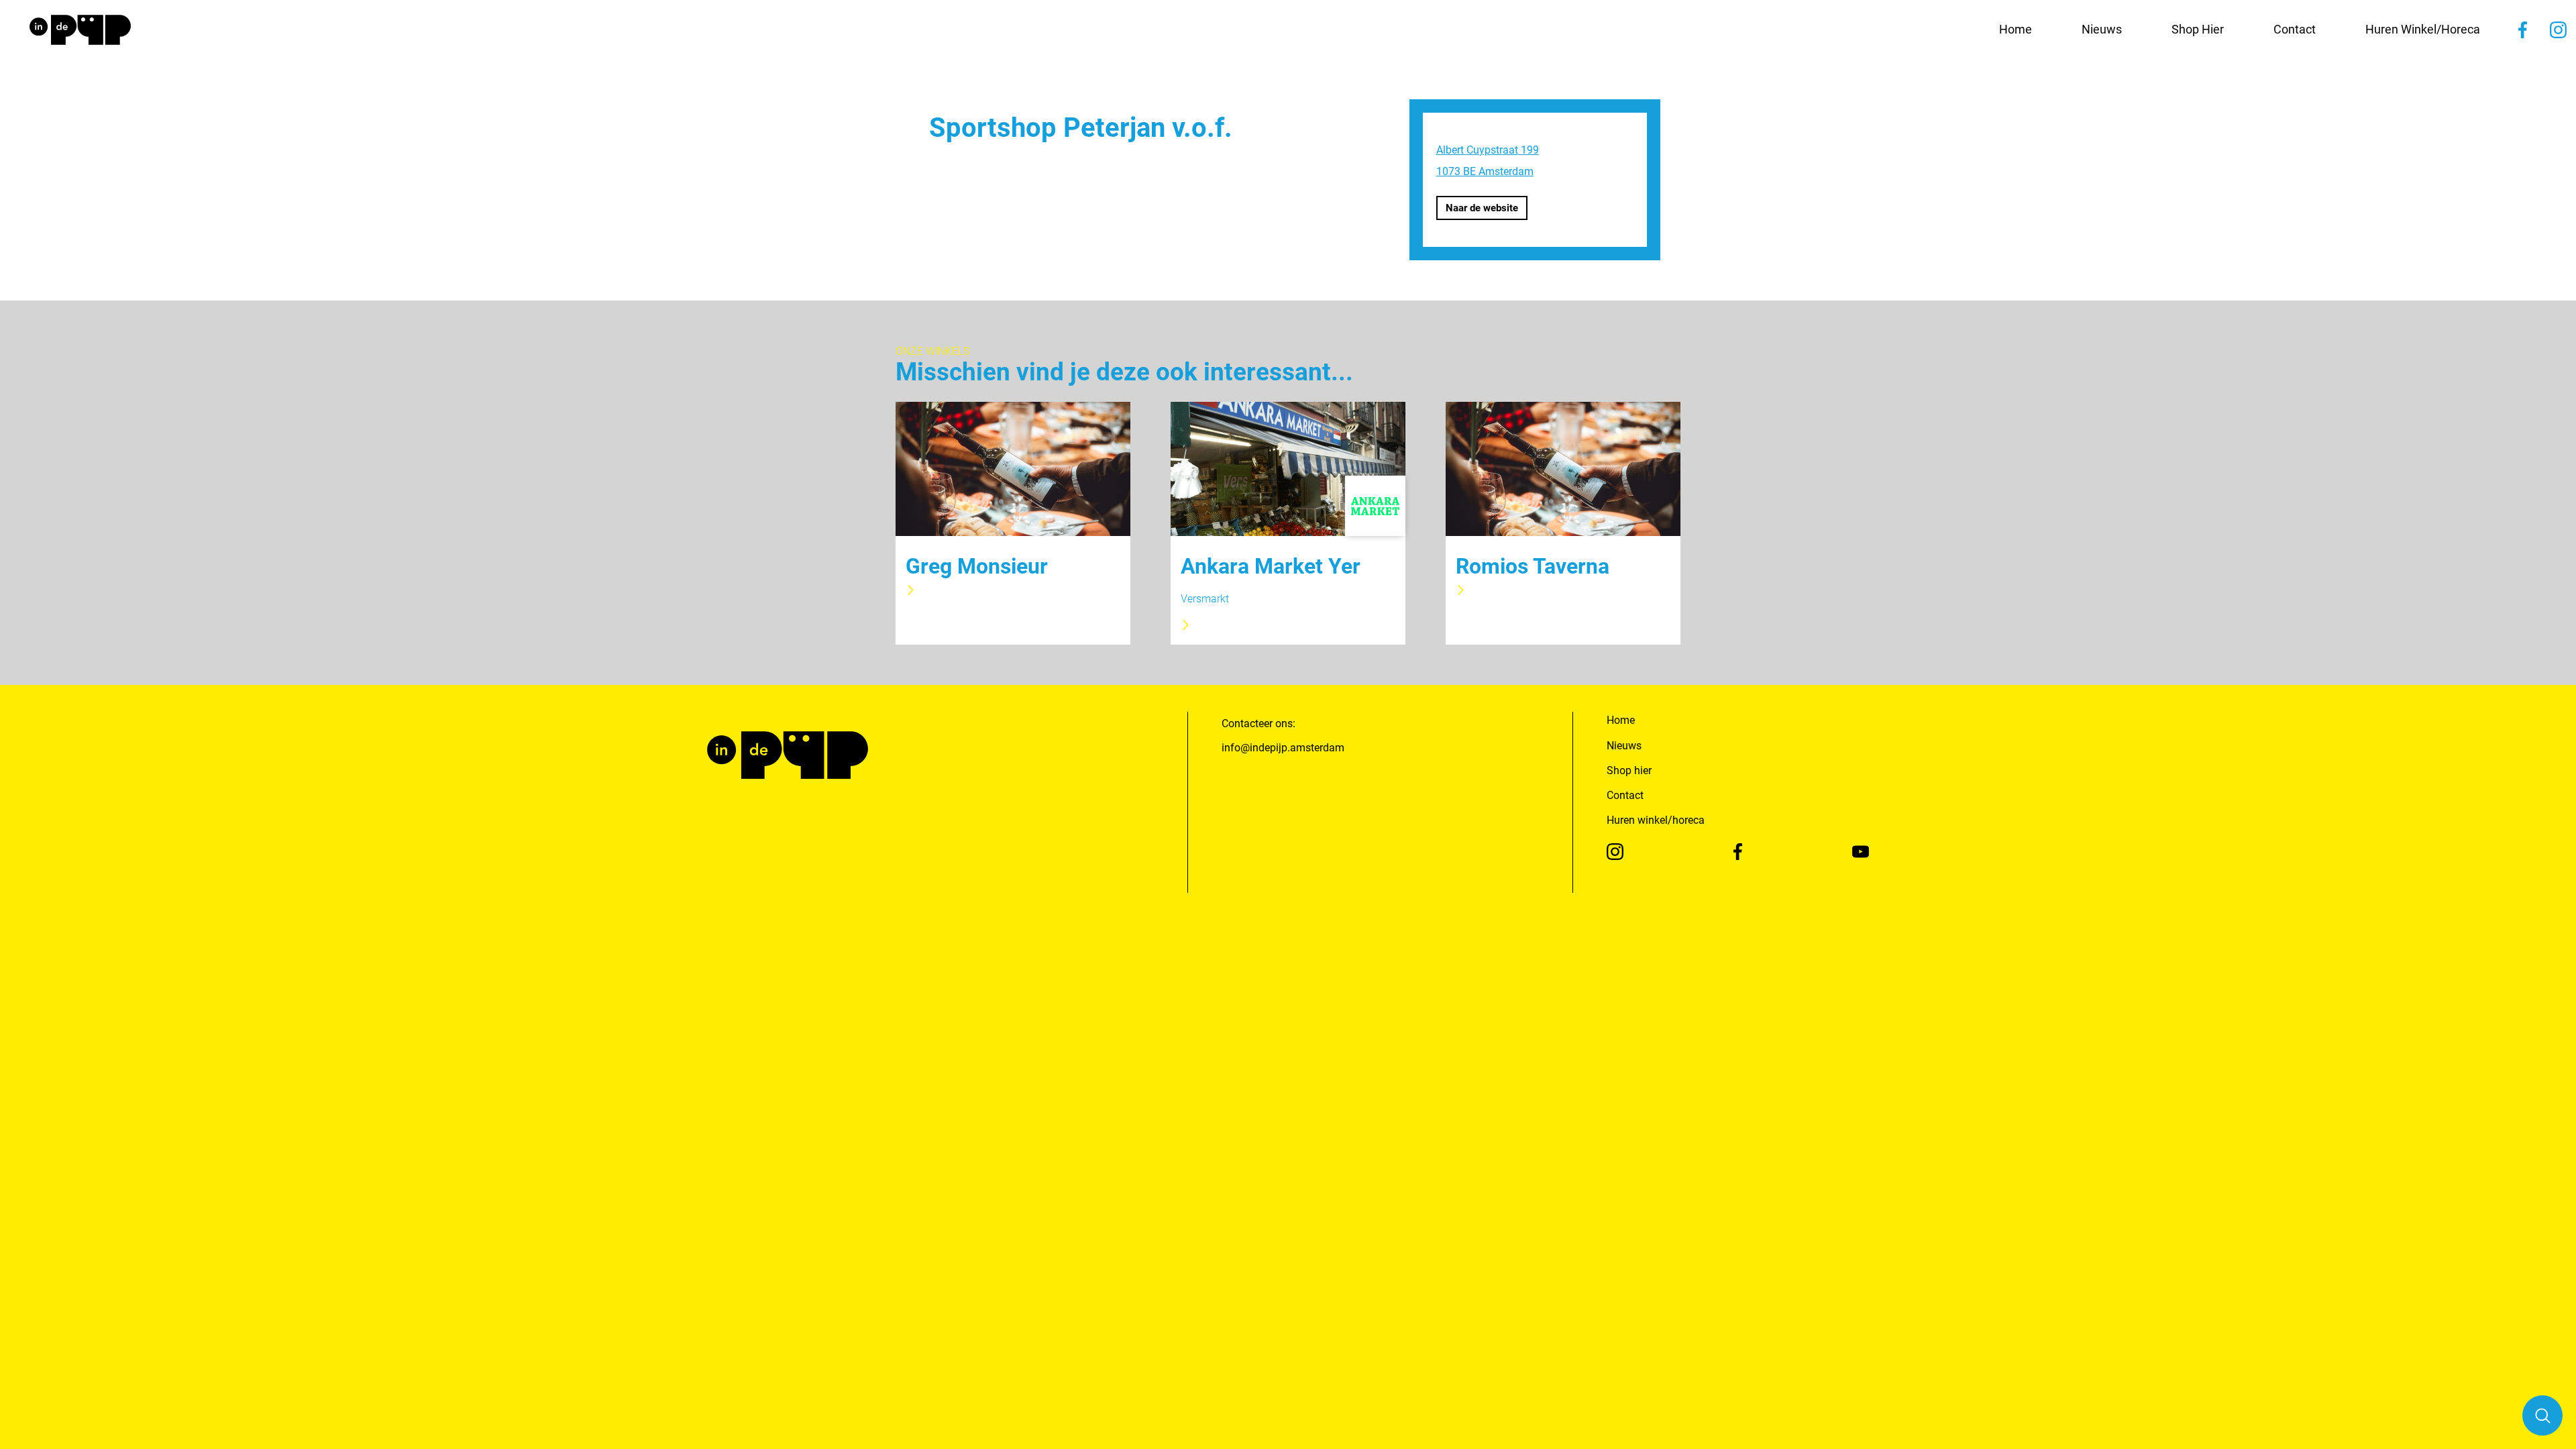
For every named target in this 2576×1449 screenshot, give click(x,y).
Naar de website (1482, 208)
